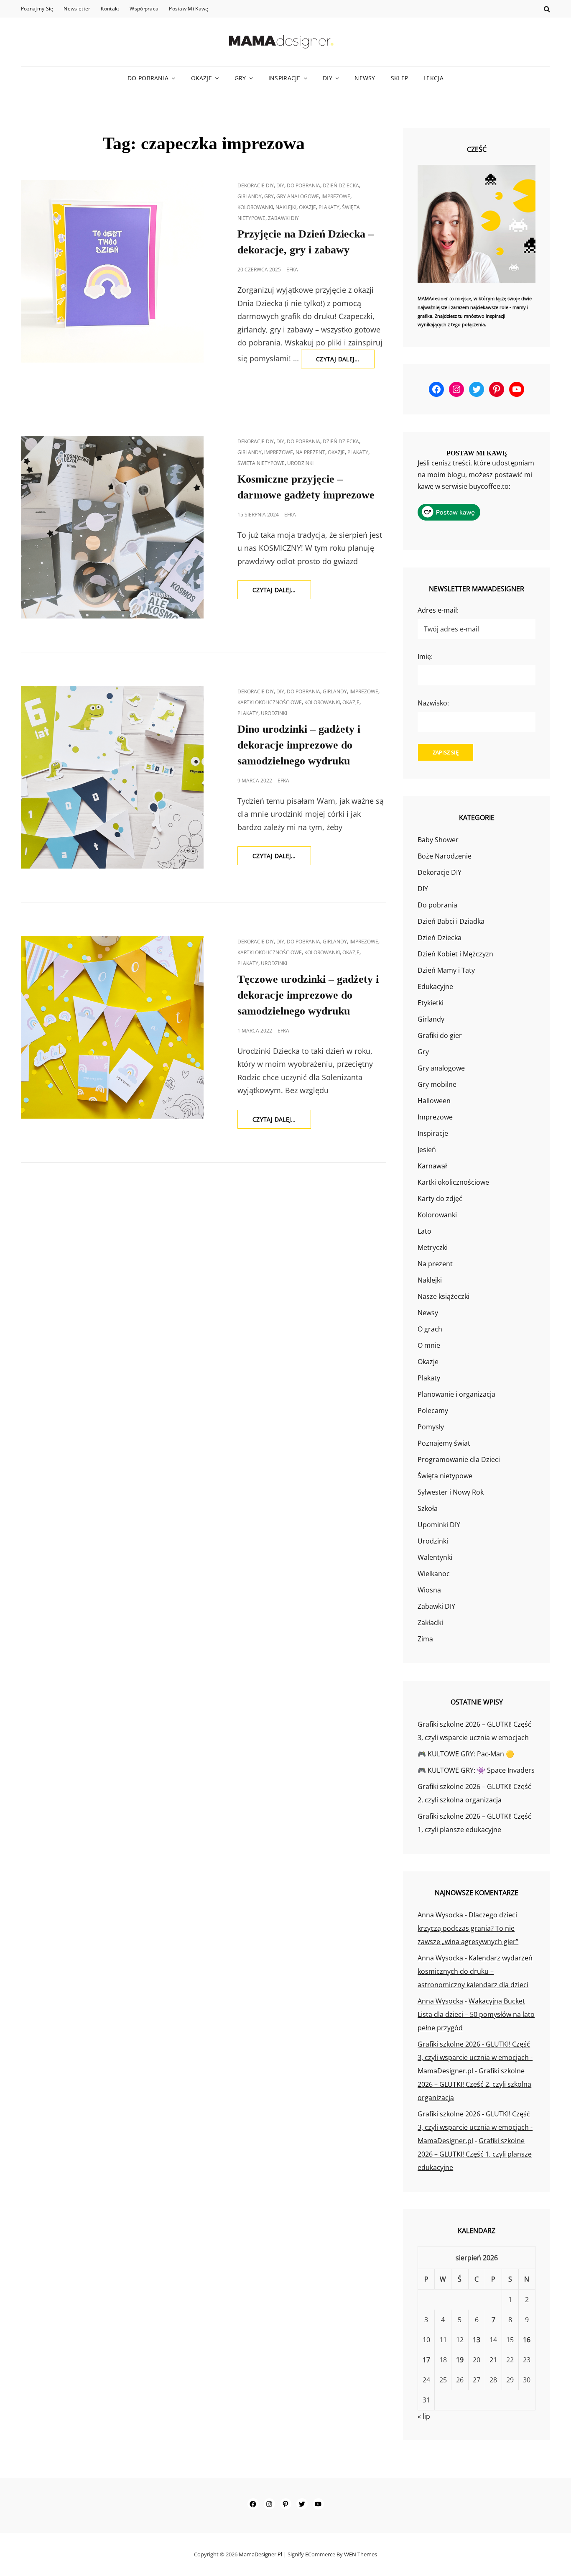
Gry (240, 78)
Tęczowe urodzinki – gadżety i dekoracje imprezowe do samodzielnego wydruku (308, 995)
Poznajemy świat (444, 1443)
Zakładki (430, 1623)
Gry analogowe (298, 196)
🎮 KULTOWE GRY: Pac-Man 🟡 (466, 1754)
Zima (425, 1639)
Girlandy (250, 196)
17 (426, 2360)
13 (477, 2340)
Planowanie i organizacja (456, 1394)
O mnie (429, 1345)
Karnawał (432, 1166)
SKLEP (399, 78)
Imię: (425, 657)
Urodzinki (300, 463)
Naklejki (286, 207)
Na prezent (310, 452)
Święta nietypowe (261, 463)
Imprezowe (336, 196)
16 (527, 2340)
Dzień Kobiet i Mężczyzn (455, 954)
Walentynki (435, 1557)
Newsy (365, 78)
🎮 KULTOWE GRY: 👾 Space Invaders (476, 1770)
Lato (424, 1231)
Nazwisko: (433, 703)
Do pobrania (148, 78)
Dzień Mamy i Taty (446, 970)
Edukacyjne (435, 986)
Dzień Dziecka (341, 185)
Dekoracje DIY (256, 185)
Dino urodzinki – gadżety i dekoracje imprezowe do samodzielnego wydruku (299, 745)
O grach (430, 1329)
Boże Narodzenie (445, 856)
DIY (328, 78)
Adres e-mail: (438, 610)
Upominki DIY (439, 1525)
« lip (424, 2416)
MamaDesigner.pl (260, 2554)
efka (292, 270)
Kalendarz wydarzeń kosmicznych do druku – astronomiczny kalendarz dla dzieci (475, 1971)
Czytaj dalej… (345, 362)
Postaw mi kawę (189, 9)
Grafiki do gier (440, 1035)
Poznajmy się (37, 9)
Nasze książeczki (444, 1296)
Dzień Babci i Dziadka (451, 921)
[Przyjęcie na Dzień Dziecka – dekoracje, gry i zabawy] (112, 271)
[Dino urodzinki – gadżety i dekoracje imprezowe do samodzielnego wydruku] (112, 777)
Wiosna (429, 1590)
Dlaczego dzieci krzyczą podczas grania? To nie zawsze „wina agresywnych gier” (468, 1928)
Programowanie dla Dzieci (459, 1459)
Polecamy (433, 1411)
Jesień (427, 1150)
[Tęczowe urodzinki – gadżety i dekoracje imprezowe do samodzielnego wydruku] (112, 1027)
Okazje (202, 78)
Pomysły (431, 1427)
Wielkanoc (434, 1574)
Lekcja (433, 78)
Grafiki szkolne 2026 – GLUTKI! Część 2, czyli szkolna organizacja (474, 2084)
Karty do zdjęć (440, 1199)
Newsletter (77, 9)
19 (460, 2360)
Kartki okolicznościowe (270, 702)
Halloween (434, 1101)
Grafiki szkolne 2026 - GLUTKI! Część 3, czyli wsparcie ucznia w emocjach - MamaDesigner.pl (475, 2057)
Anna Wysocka (440, 1915)
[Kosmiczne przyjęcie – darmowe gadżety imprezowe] (112, 527)
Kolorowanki (255, 207)
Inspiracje (284, 78)
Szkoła (428, 1508)
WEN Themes (361, 2554)
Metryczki (433, 1247)
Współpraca (144, 9)
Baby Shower (438, 840)
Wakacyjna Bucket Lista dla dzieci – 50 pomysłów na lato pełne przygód (476, 2014)
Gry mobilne (437, 1084)
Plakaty (329, 207)
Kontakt (110, 9)
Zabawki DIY (283, 218)
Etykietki (431, 1003)
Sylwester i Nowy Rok (451, 1492)
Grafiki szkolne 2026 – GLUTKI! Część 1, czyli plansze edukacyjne (475, 2154)
